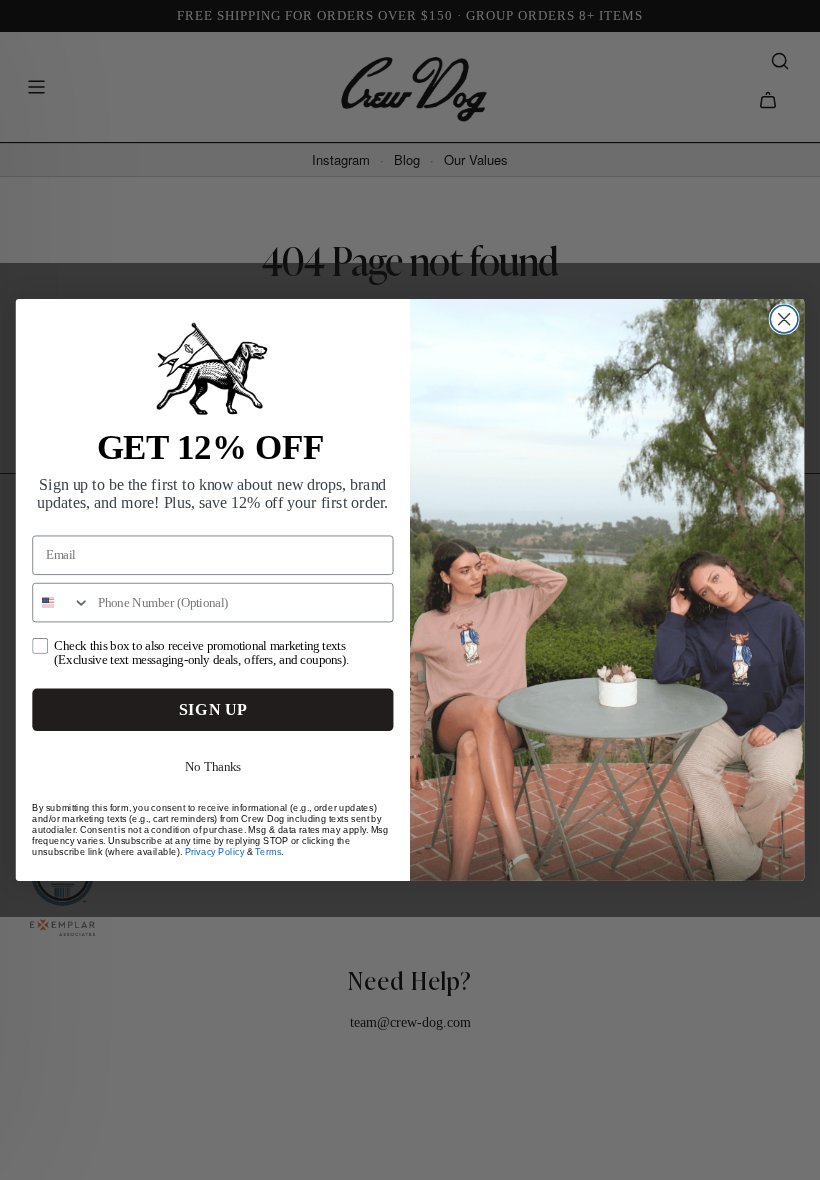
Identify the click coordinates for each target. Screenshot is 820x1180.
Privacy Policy (215, 851)
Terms (268, 851)
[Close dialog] (784, 319)
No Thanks (213, 765)
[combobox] (61, 603)
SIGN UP (213, 709)
